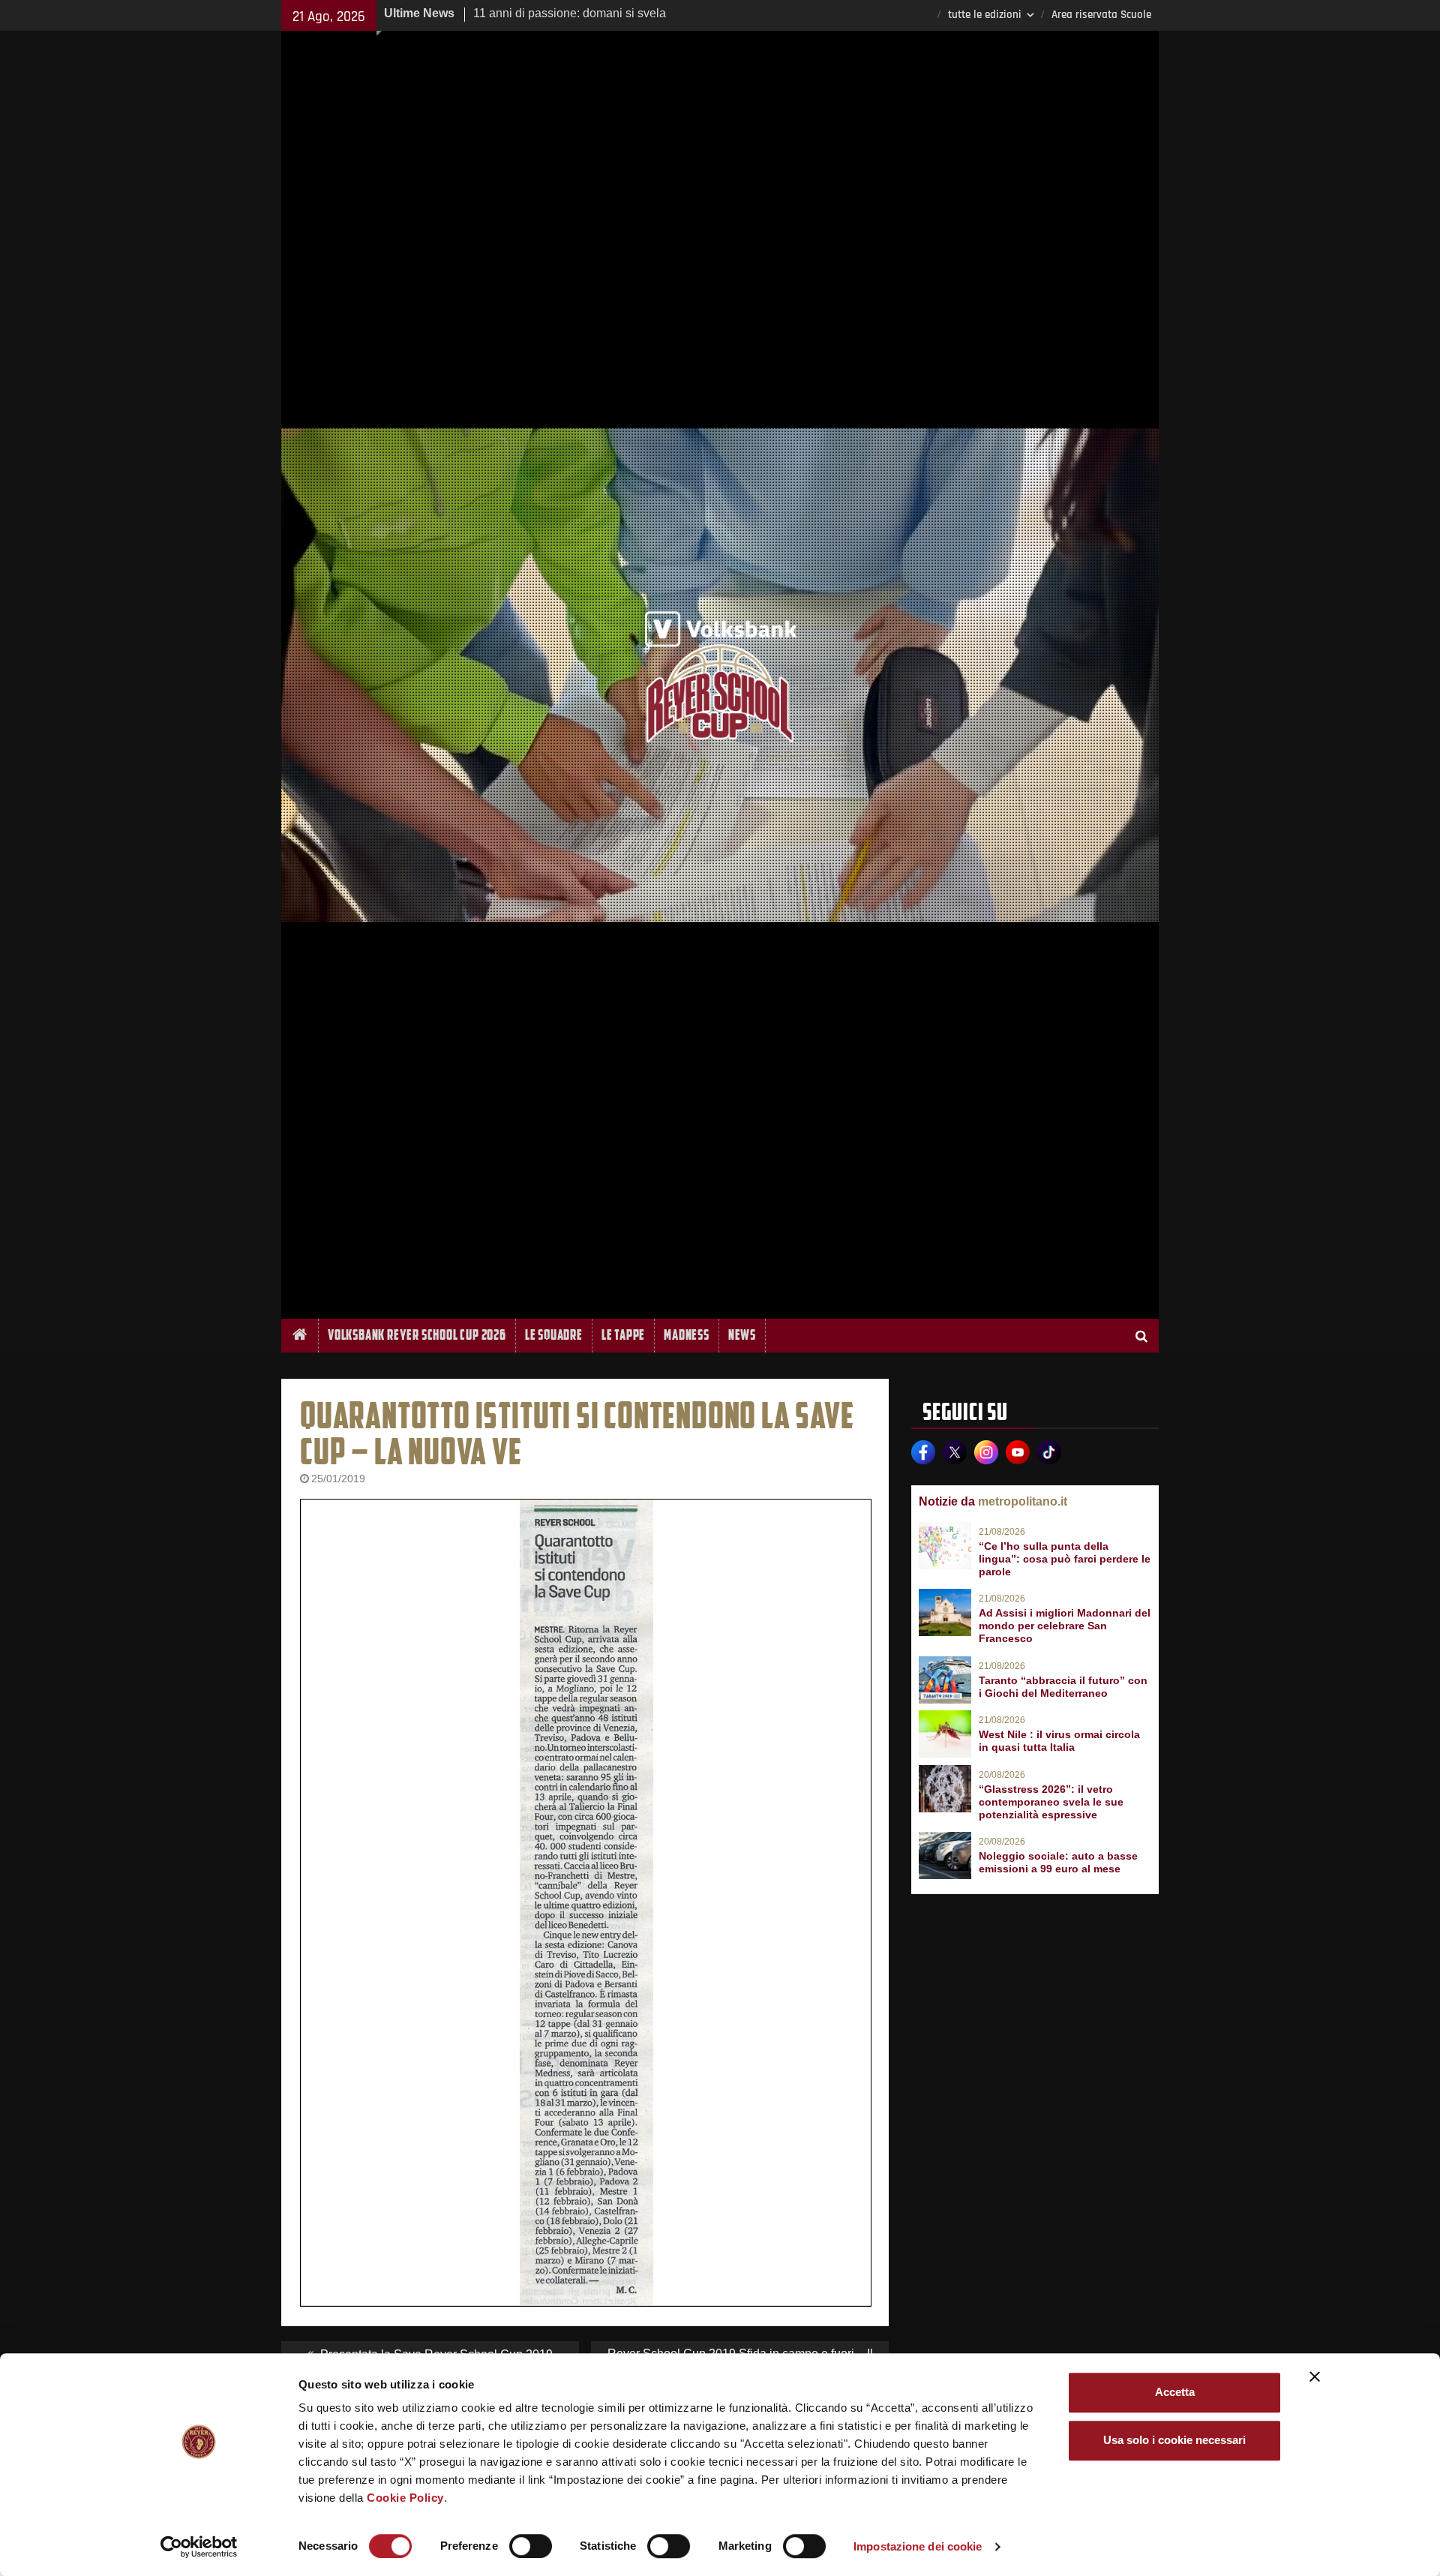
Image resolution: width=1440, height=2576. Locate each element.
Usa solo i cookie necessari (1174, 2440)
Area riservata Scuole (1101, 15)
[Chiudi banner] (1315, 2376)
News (742, 1335)
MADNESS (687, 1335)
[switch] (531, 2546)
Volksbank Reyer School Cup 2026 (417, 1335)
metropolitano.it (1023, 1501)
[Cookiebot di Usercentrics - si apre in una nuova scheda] (199, 2547)
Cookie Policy (405, 2498)
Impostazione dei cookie (918, 2546)
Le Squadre (554, 1335)
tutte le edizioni (985, 15)
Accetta (1175, 2392)
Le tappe (623, 1335)
